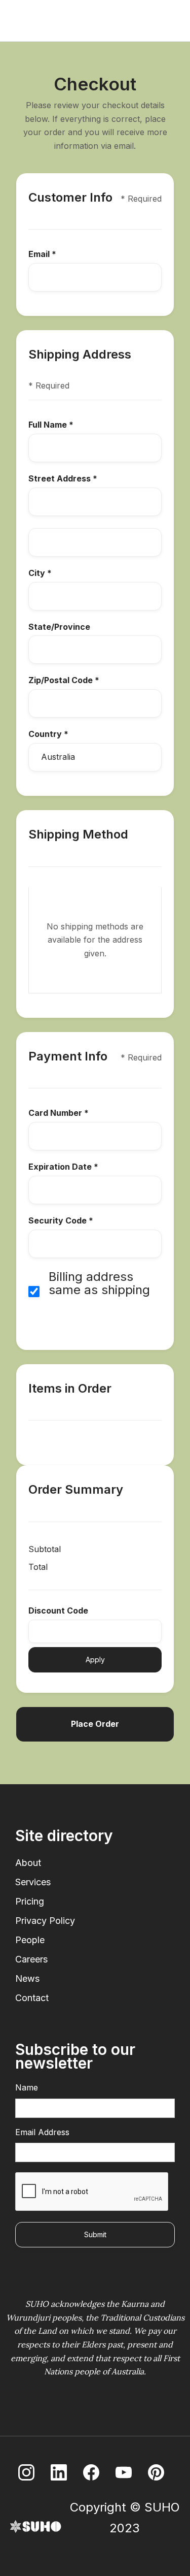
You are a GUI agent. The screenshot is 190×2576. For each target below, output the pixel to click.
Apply (95, 1660)
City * (40, 573)
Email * (42, 254)
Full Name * (51, 425)
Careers (31, 1959)
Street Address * (63, 479)
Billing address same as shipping (99, 1284)
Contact (32, 1998)
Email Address (42, 2133)
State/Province (59, 627)
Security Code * (61, 1221)
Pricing (30, 1902)
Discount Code (58, 1611)
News (27, 1979)
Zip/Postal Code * (64, 681)
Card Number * (59, 1113)
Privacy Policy (45, 1921)
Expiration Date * (63, 1167)
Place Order (95, 1724)
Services (33, 1882)
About (28, 1863)
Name (27, 2088)
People (30, 1940)
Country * (48, 734)
